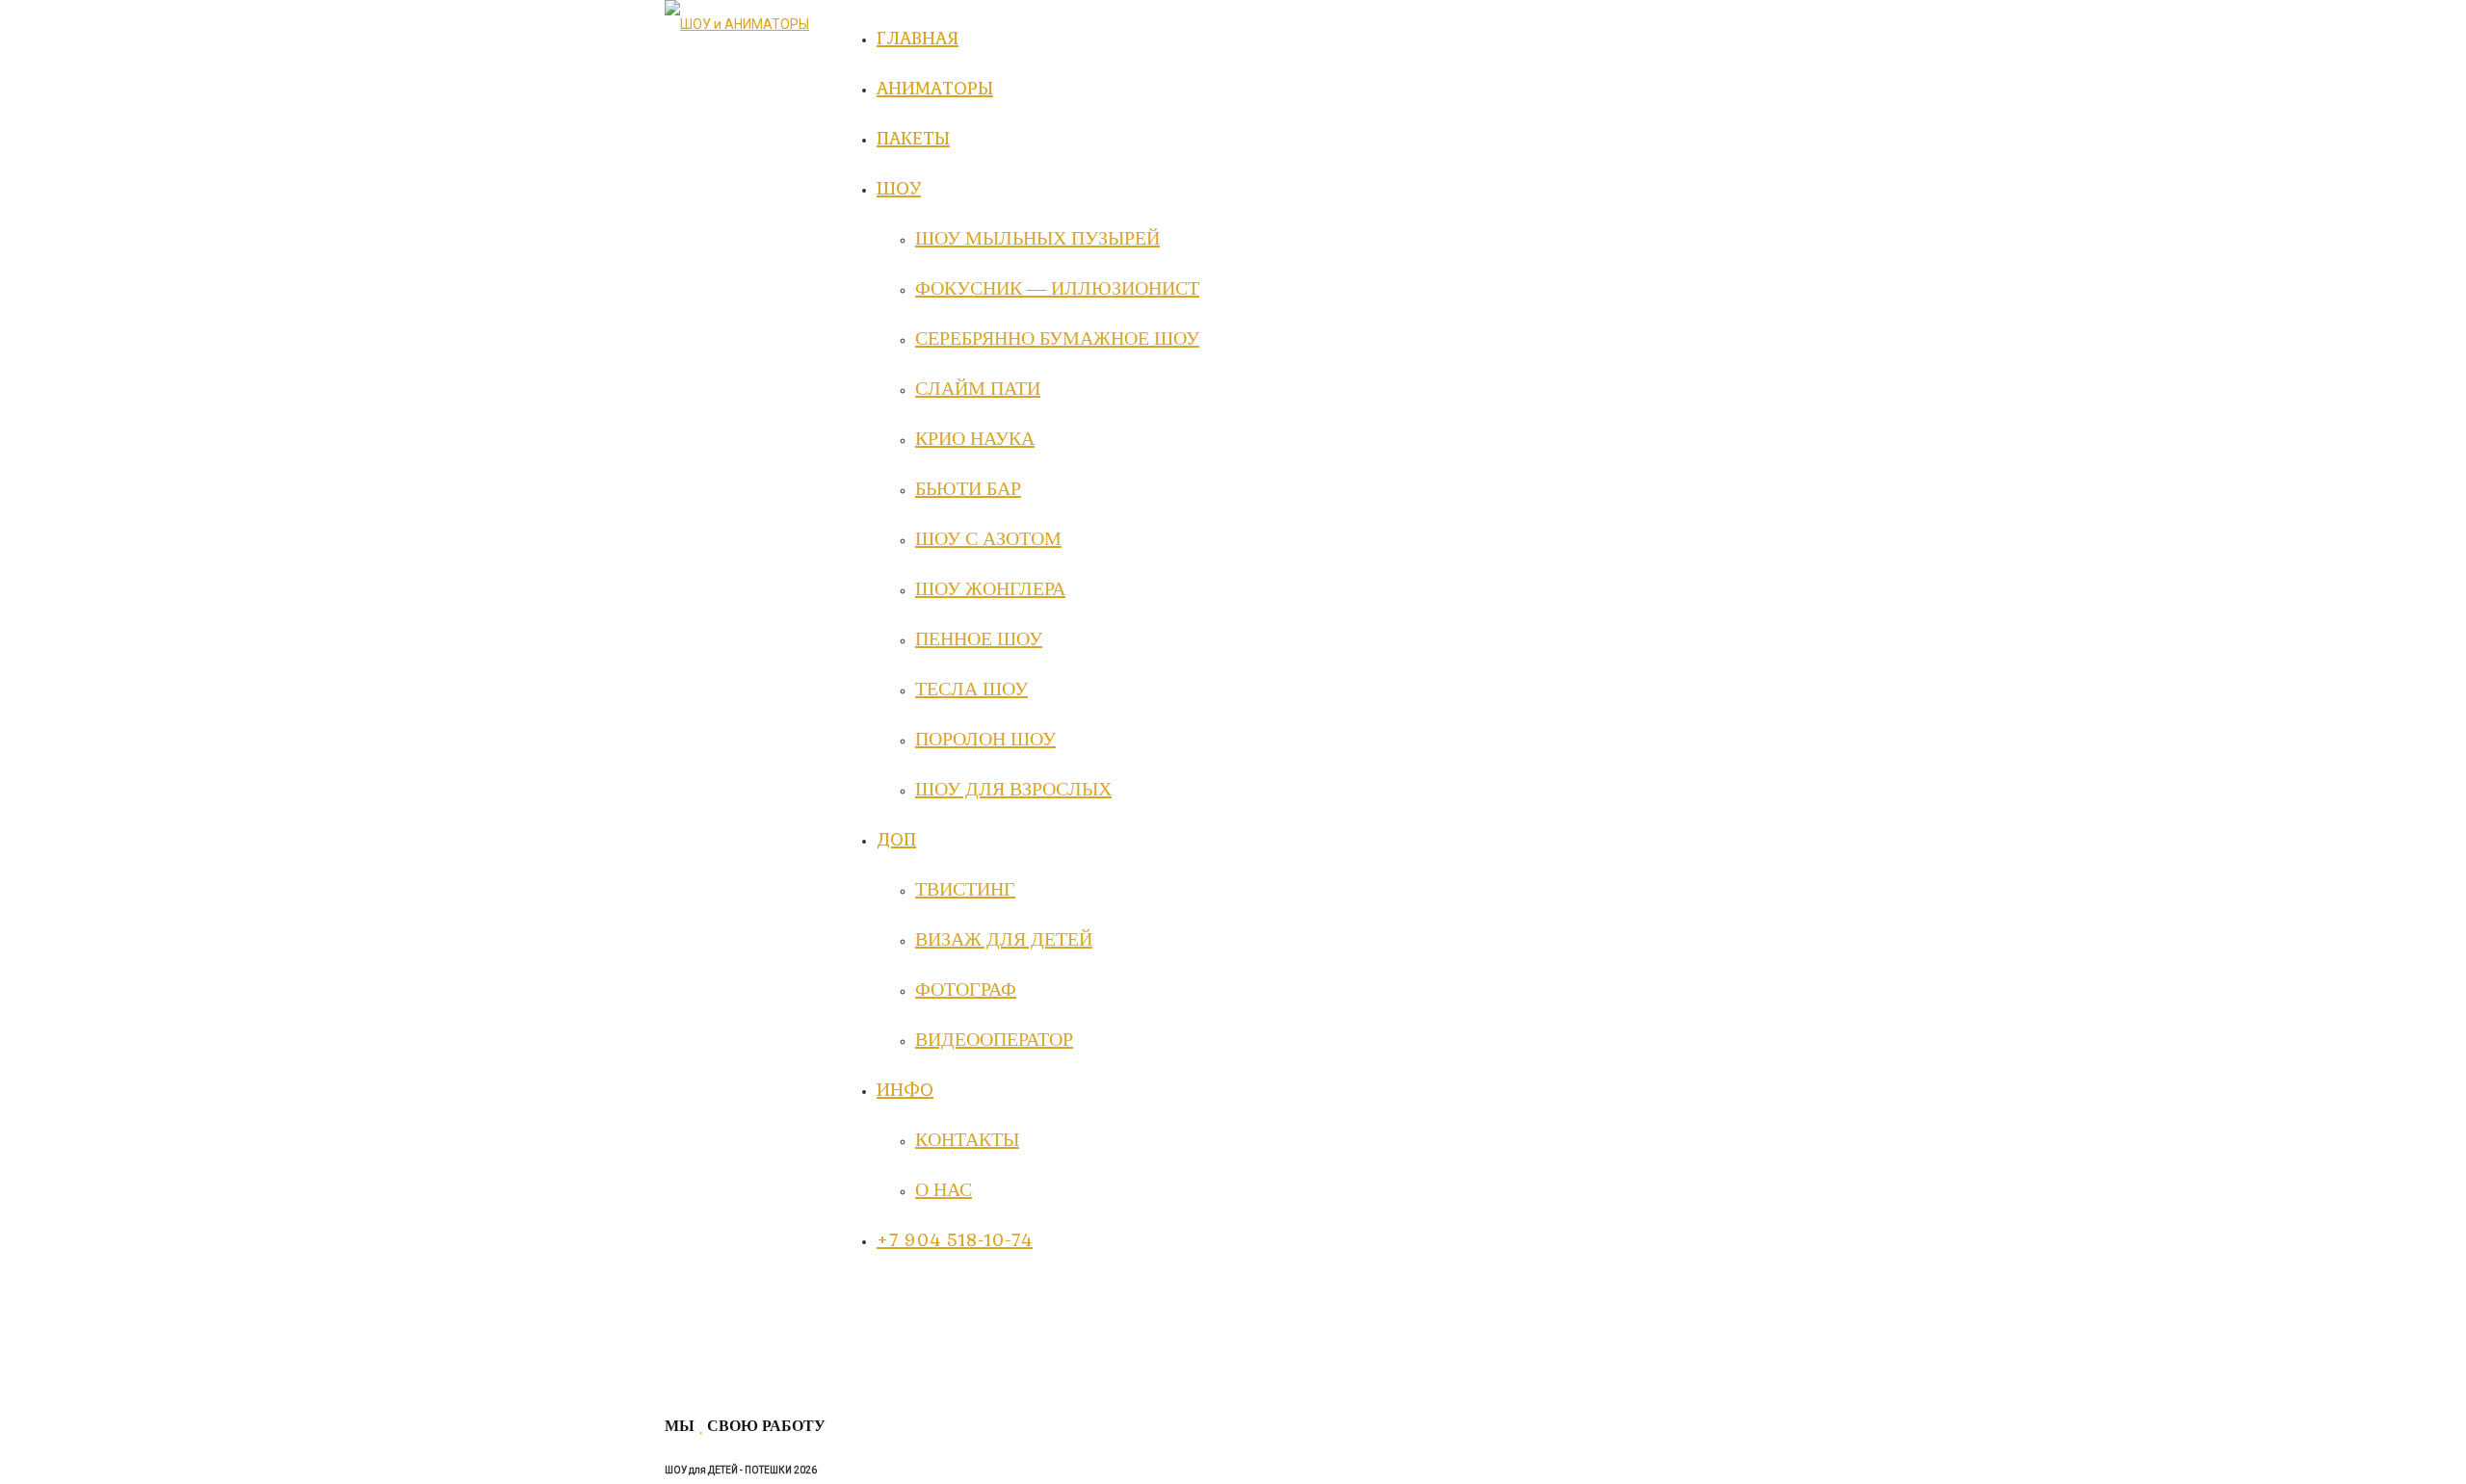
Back (680, 1384)
